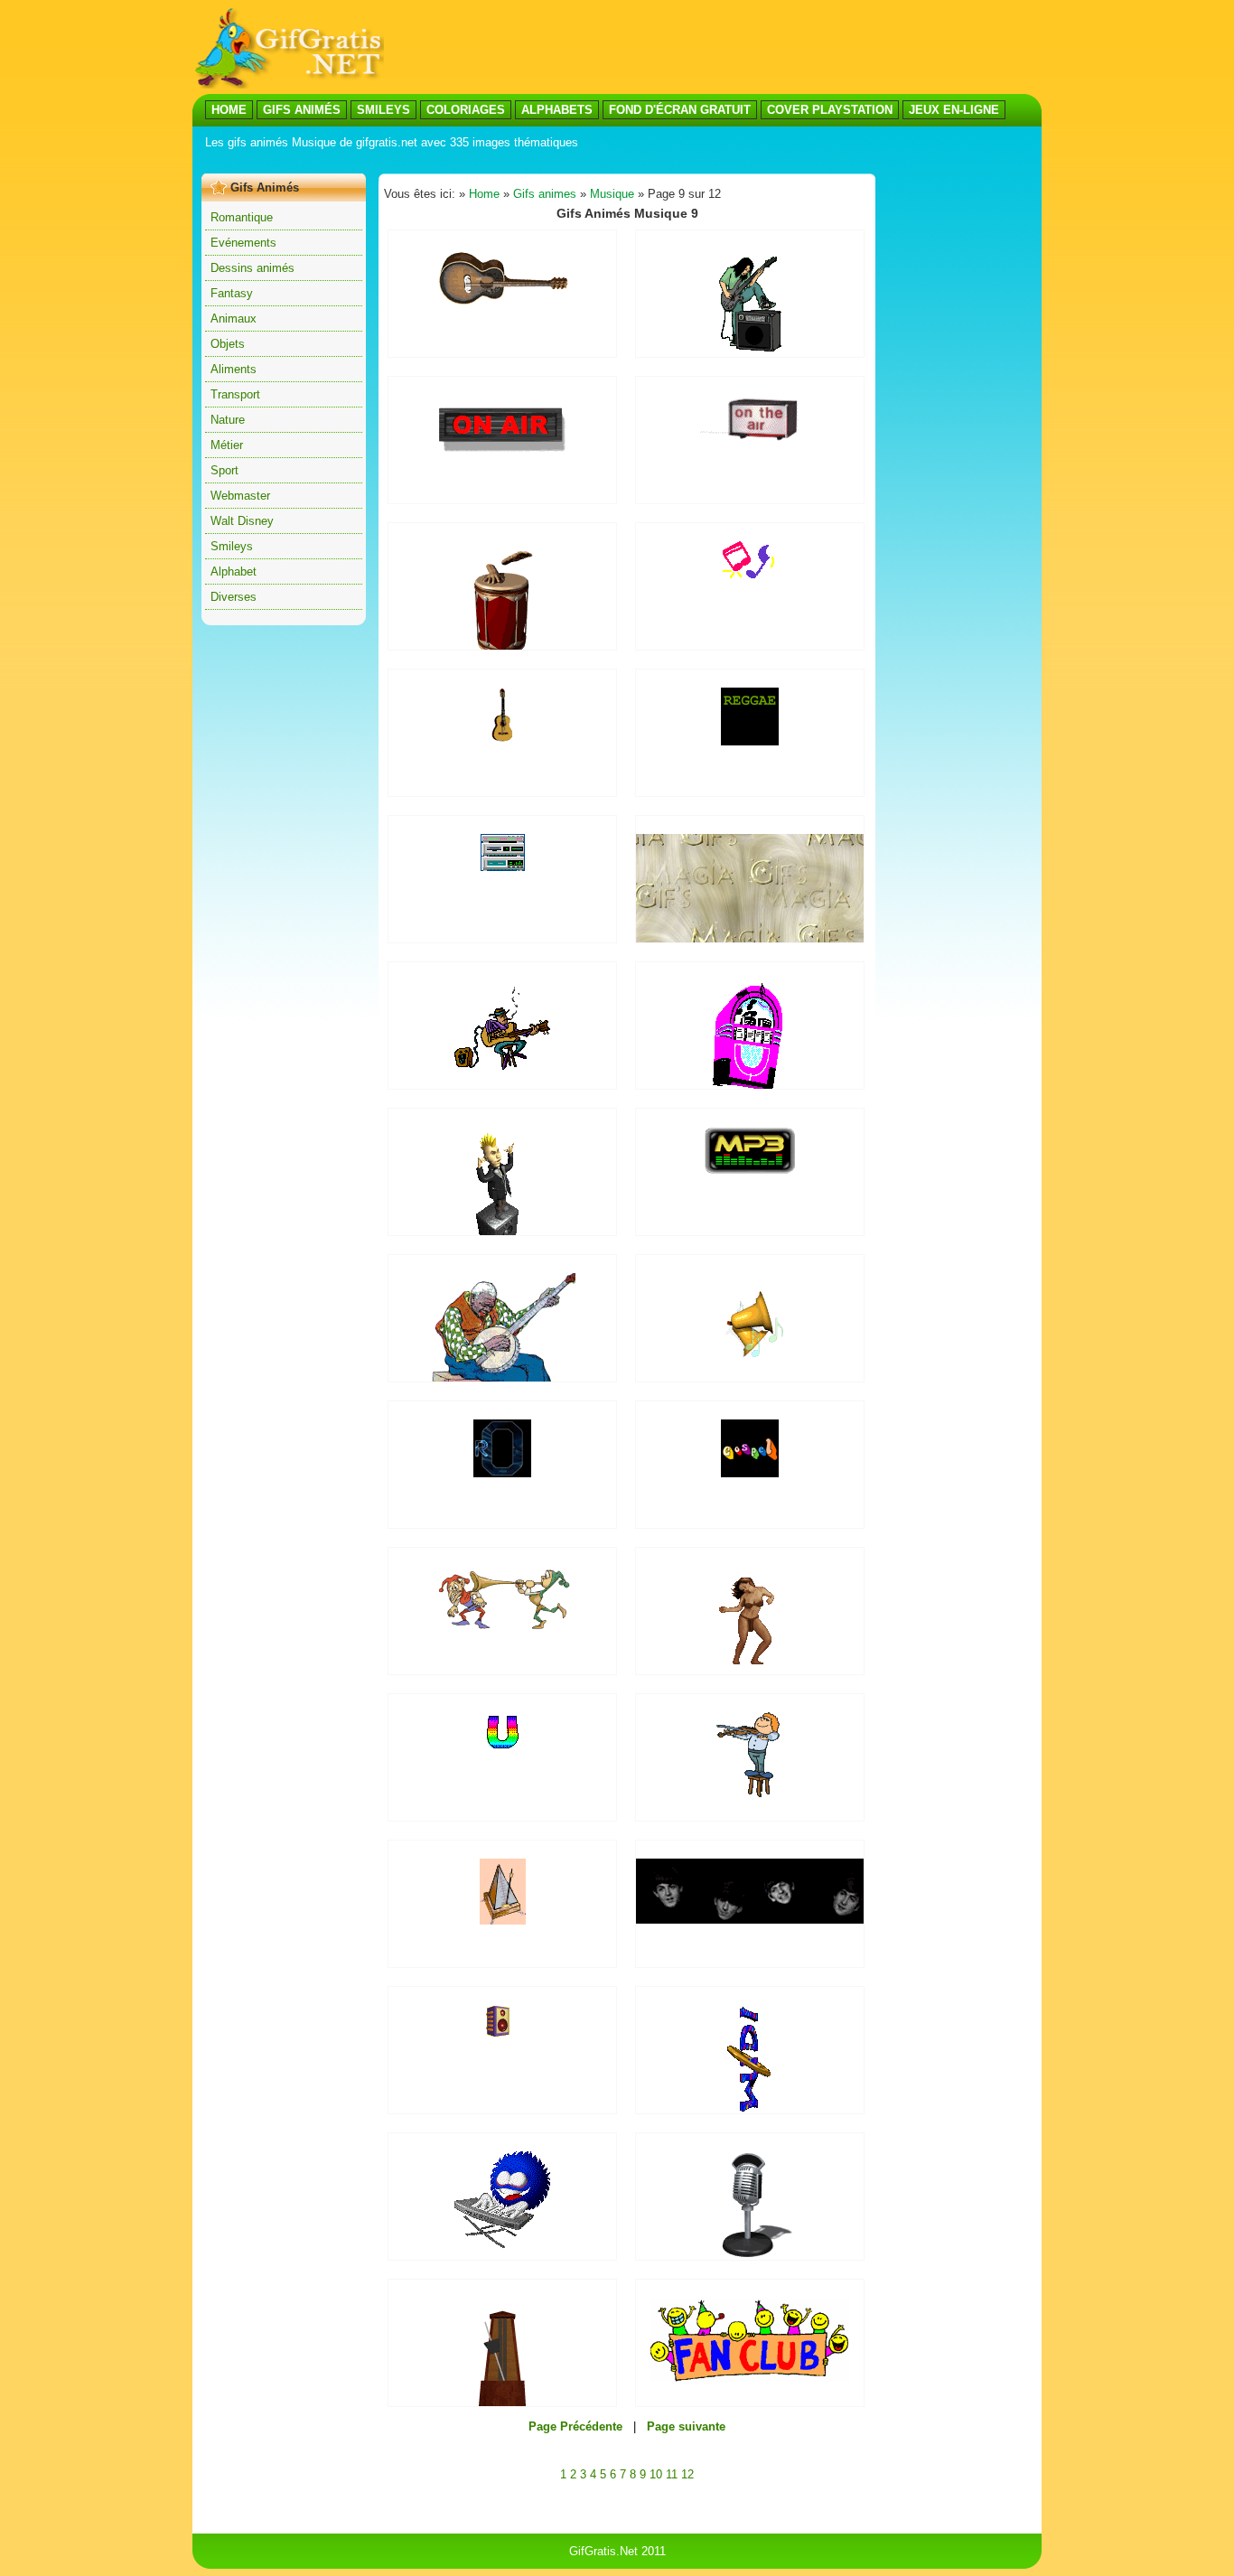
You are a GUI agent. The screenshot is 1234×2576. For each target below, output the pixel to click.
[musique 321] (750, 1793)
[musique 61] (750, 741)
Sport (224, 470)
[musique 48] (750, 439)
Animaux (234, 318)
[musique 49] (750, 1171)
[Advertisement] (530, 161)
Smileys (232, 546)
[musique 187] (750, 1368)
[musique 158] (503, 1920)
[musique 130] (503, 1625)
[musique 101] (750, 2378)
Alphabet (234, 571)
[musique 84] (502, 1066)
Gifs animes (545, 194)
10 (656, 2474)
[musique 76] (750, 2113)
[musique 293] (503, 867)
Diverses (234, 597)
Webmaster (240, 496)
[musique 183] (750, 347)
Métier (227, 445)
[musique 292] (758, 1920)
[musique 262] (502, 1748)
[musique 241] (502, 2244)
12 (687, 2474)
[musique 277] (750, 574)
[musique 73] (502, 454)
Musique (612, 194)
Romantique (242, 217)
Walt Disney (242, 521)
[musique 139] (502, 309)
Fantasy (232, 293)
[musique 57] (502, 1473)
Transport (235, 394)
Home (484, 194)
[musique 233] (502, 2033)
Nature (228, 420)
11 (672, 2474)
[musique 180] (750, 2256)
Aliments (234, 369)
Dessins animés (252, 268)
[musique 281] (750, 1660)
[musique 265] (502, 738)
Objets (228, 344)
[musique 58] (750, 1473)
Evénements (243, 243)
